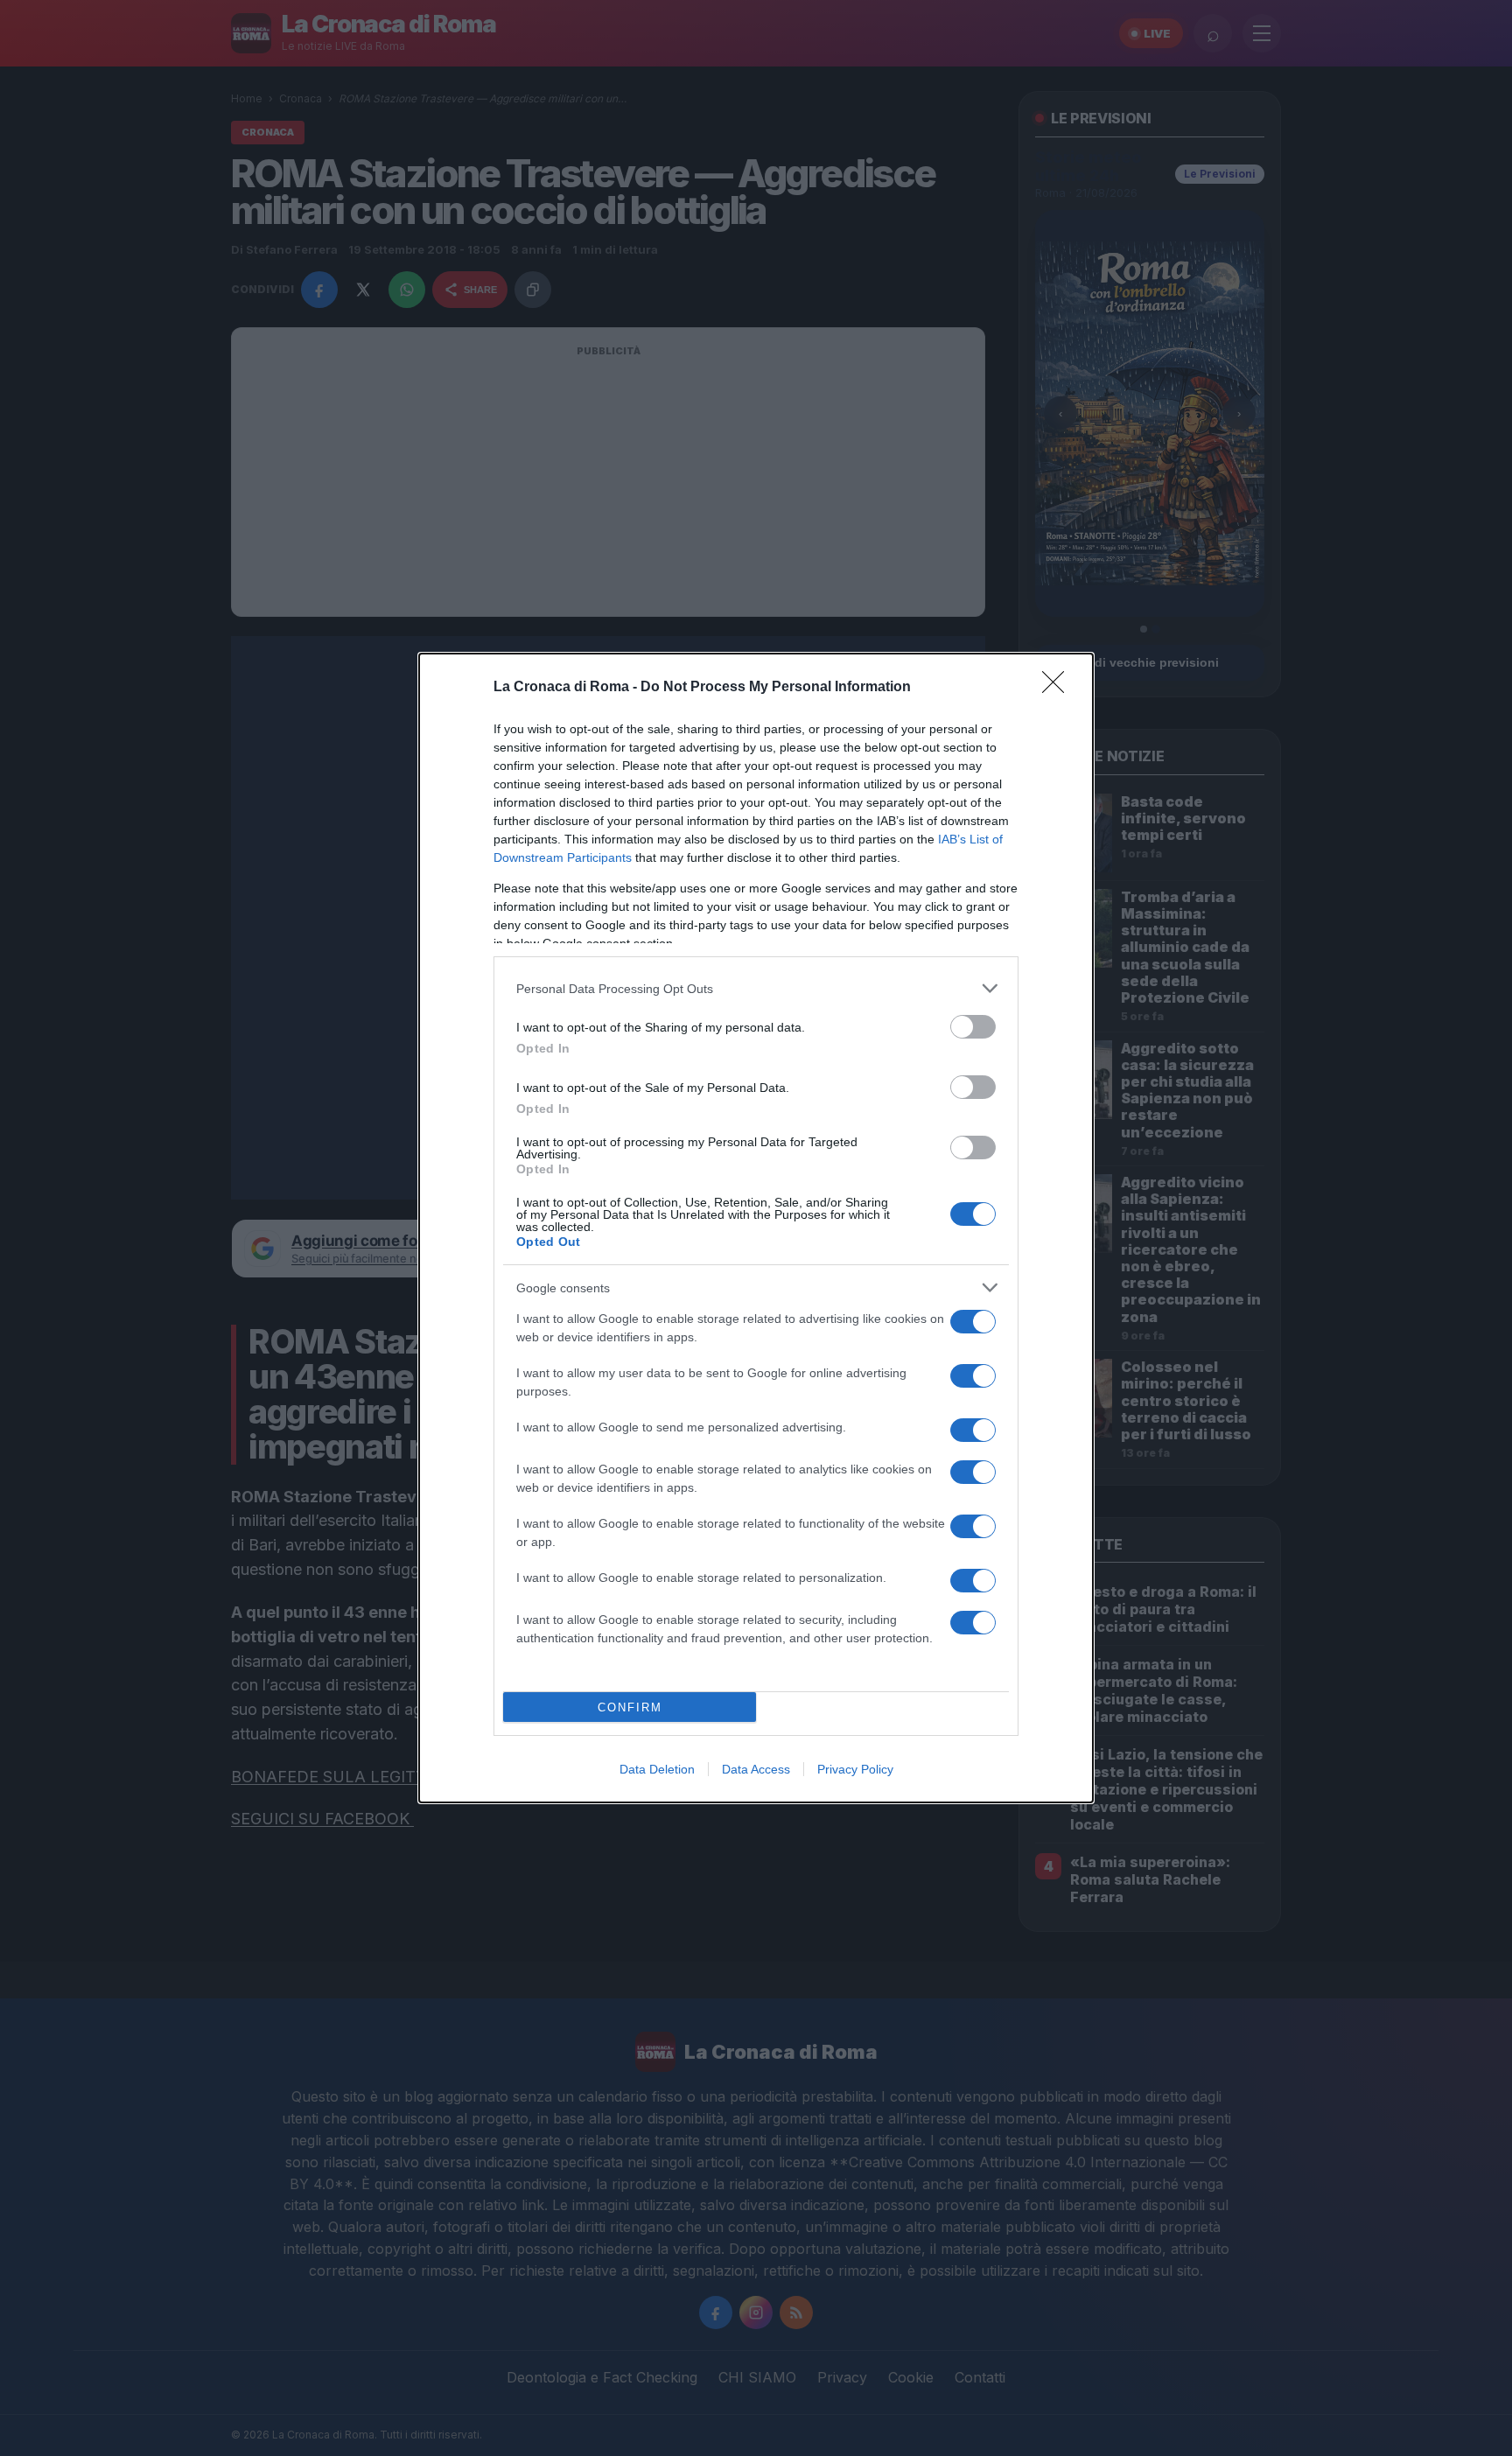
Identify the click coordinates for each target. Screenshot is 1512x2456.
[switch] (973, 1027)
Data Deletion (657, 1769)
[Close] (1059, 688)
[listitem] (756, 988)
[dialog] (756, 1228)
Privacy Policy (855, 1769)
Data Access (756, 1769)
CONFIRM (630, 1707)
